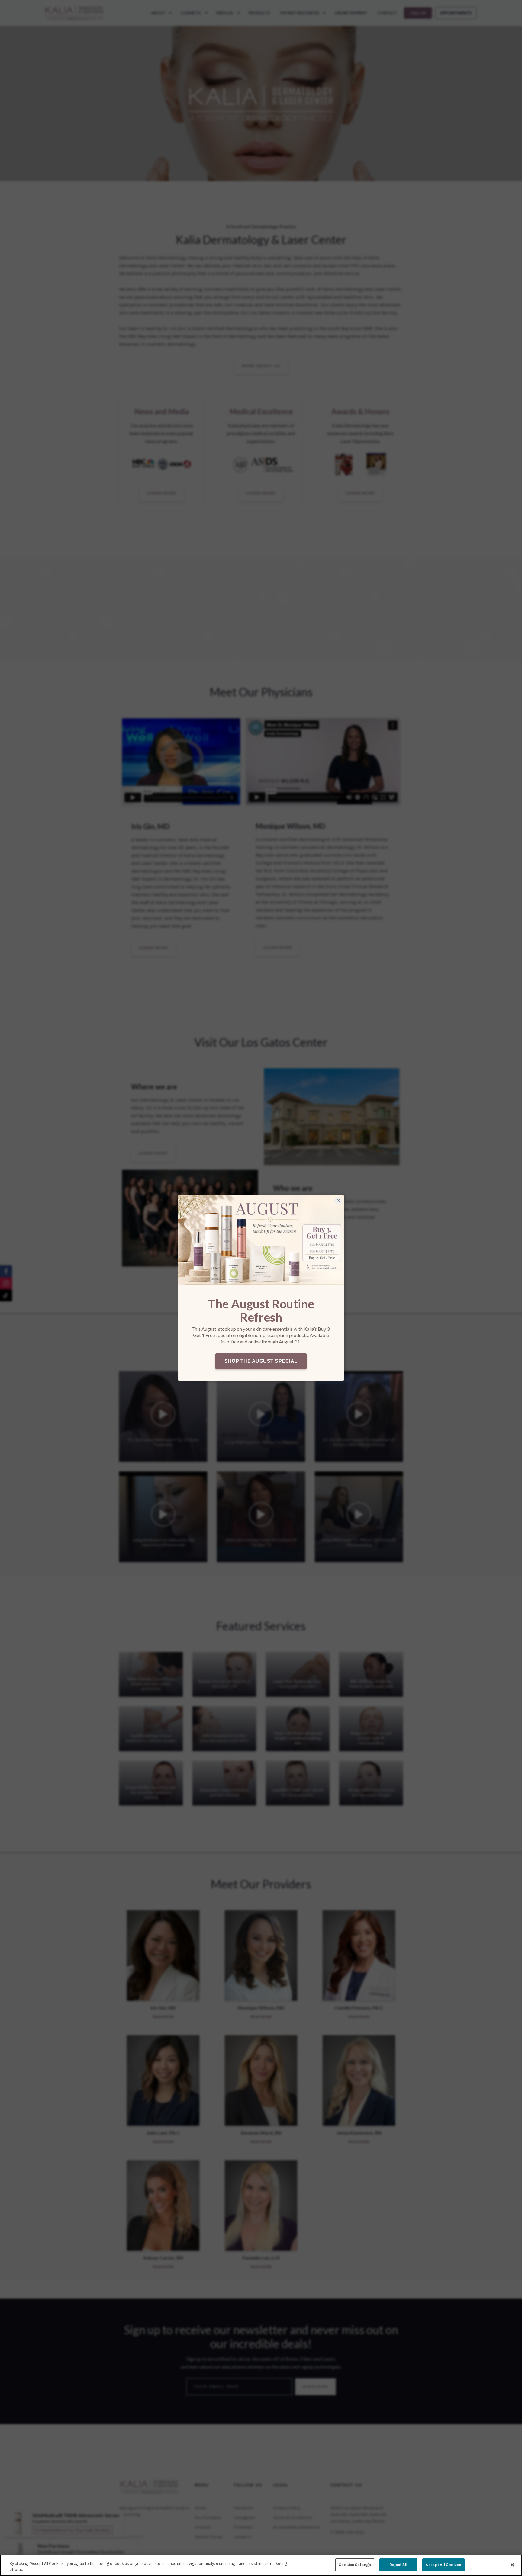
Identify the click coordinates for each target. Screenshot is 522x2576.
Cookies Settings (355, 2565)
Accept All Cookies (443, 2565)
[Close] (512, 2565)
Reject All (398, 2565)
